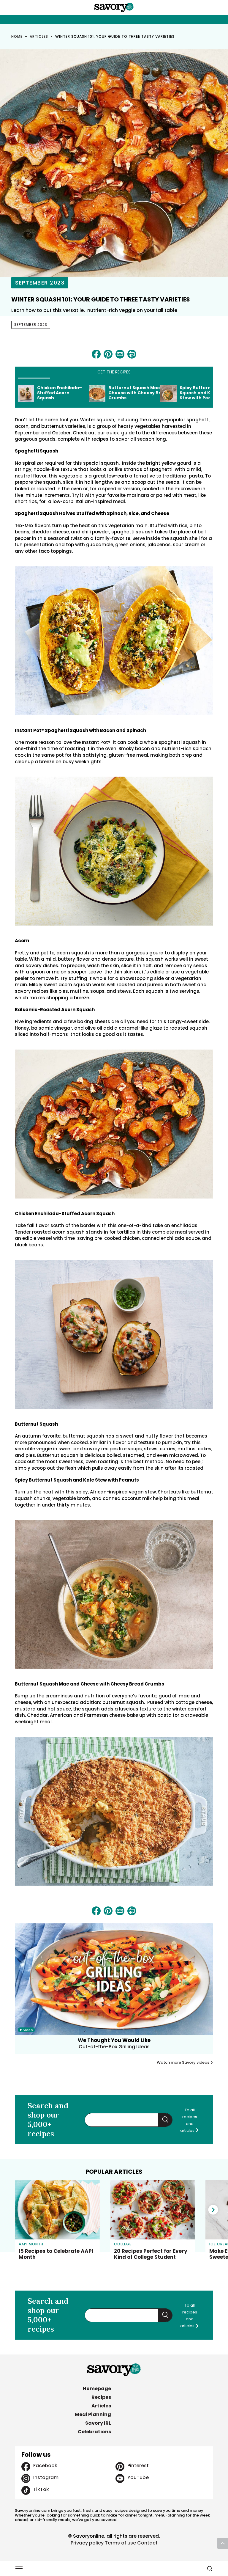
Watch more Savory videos (183, 2063)
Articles (39, 36)
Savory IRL (98, 2423)
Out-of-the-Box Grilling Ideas (114, 2047)
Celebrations (94, 2432)
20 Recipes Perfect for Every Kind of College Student (151, 2254)
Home (17, 36)
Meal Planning (93, 2414)
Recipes (101, 2397)
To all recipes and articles (189, 2120)
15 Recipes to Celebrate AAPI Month (56, 2254)
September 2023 (40, 283)
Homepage (97, 2389)
